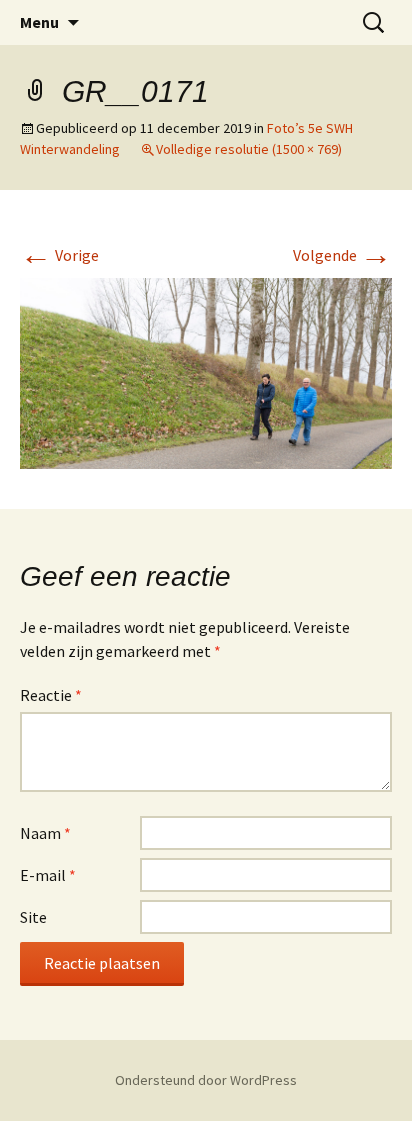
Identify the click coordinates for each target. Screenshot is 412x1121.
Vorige (59, 255)
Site (33, 917)
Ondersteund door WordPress (206, 1080)
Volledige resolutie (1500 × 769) (249, 149)
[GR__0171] (206, 371)
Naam (45, 833)
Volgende (342, 255)
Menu (39, 22)
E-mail (48, 875)
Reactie (51, 695)
